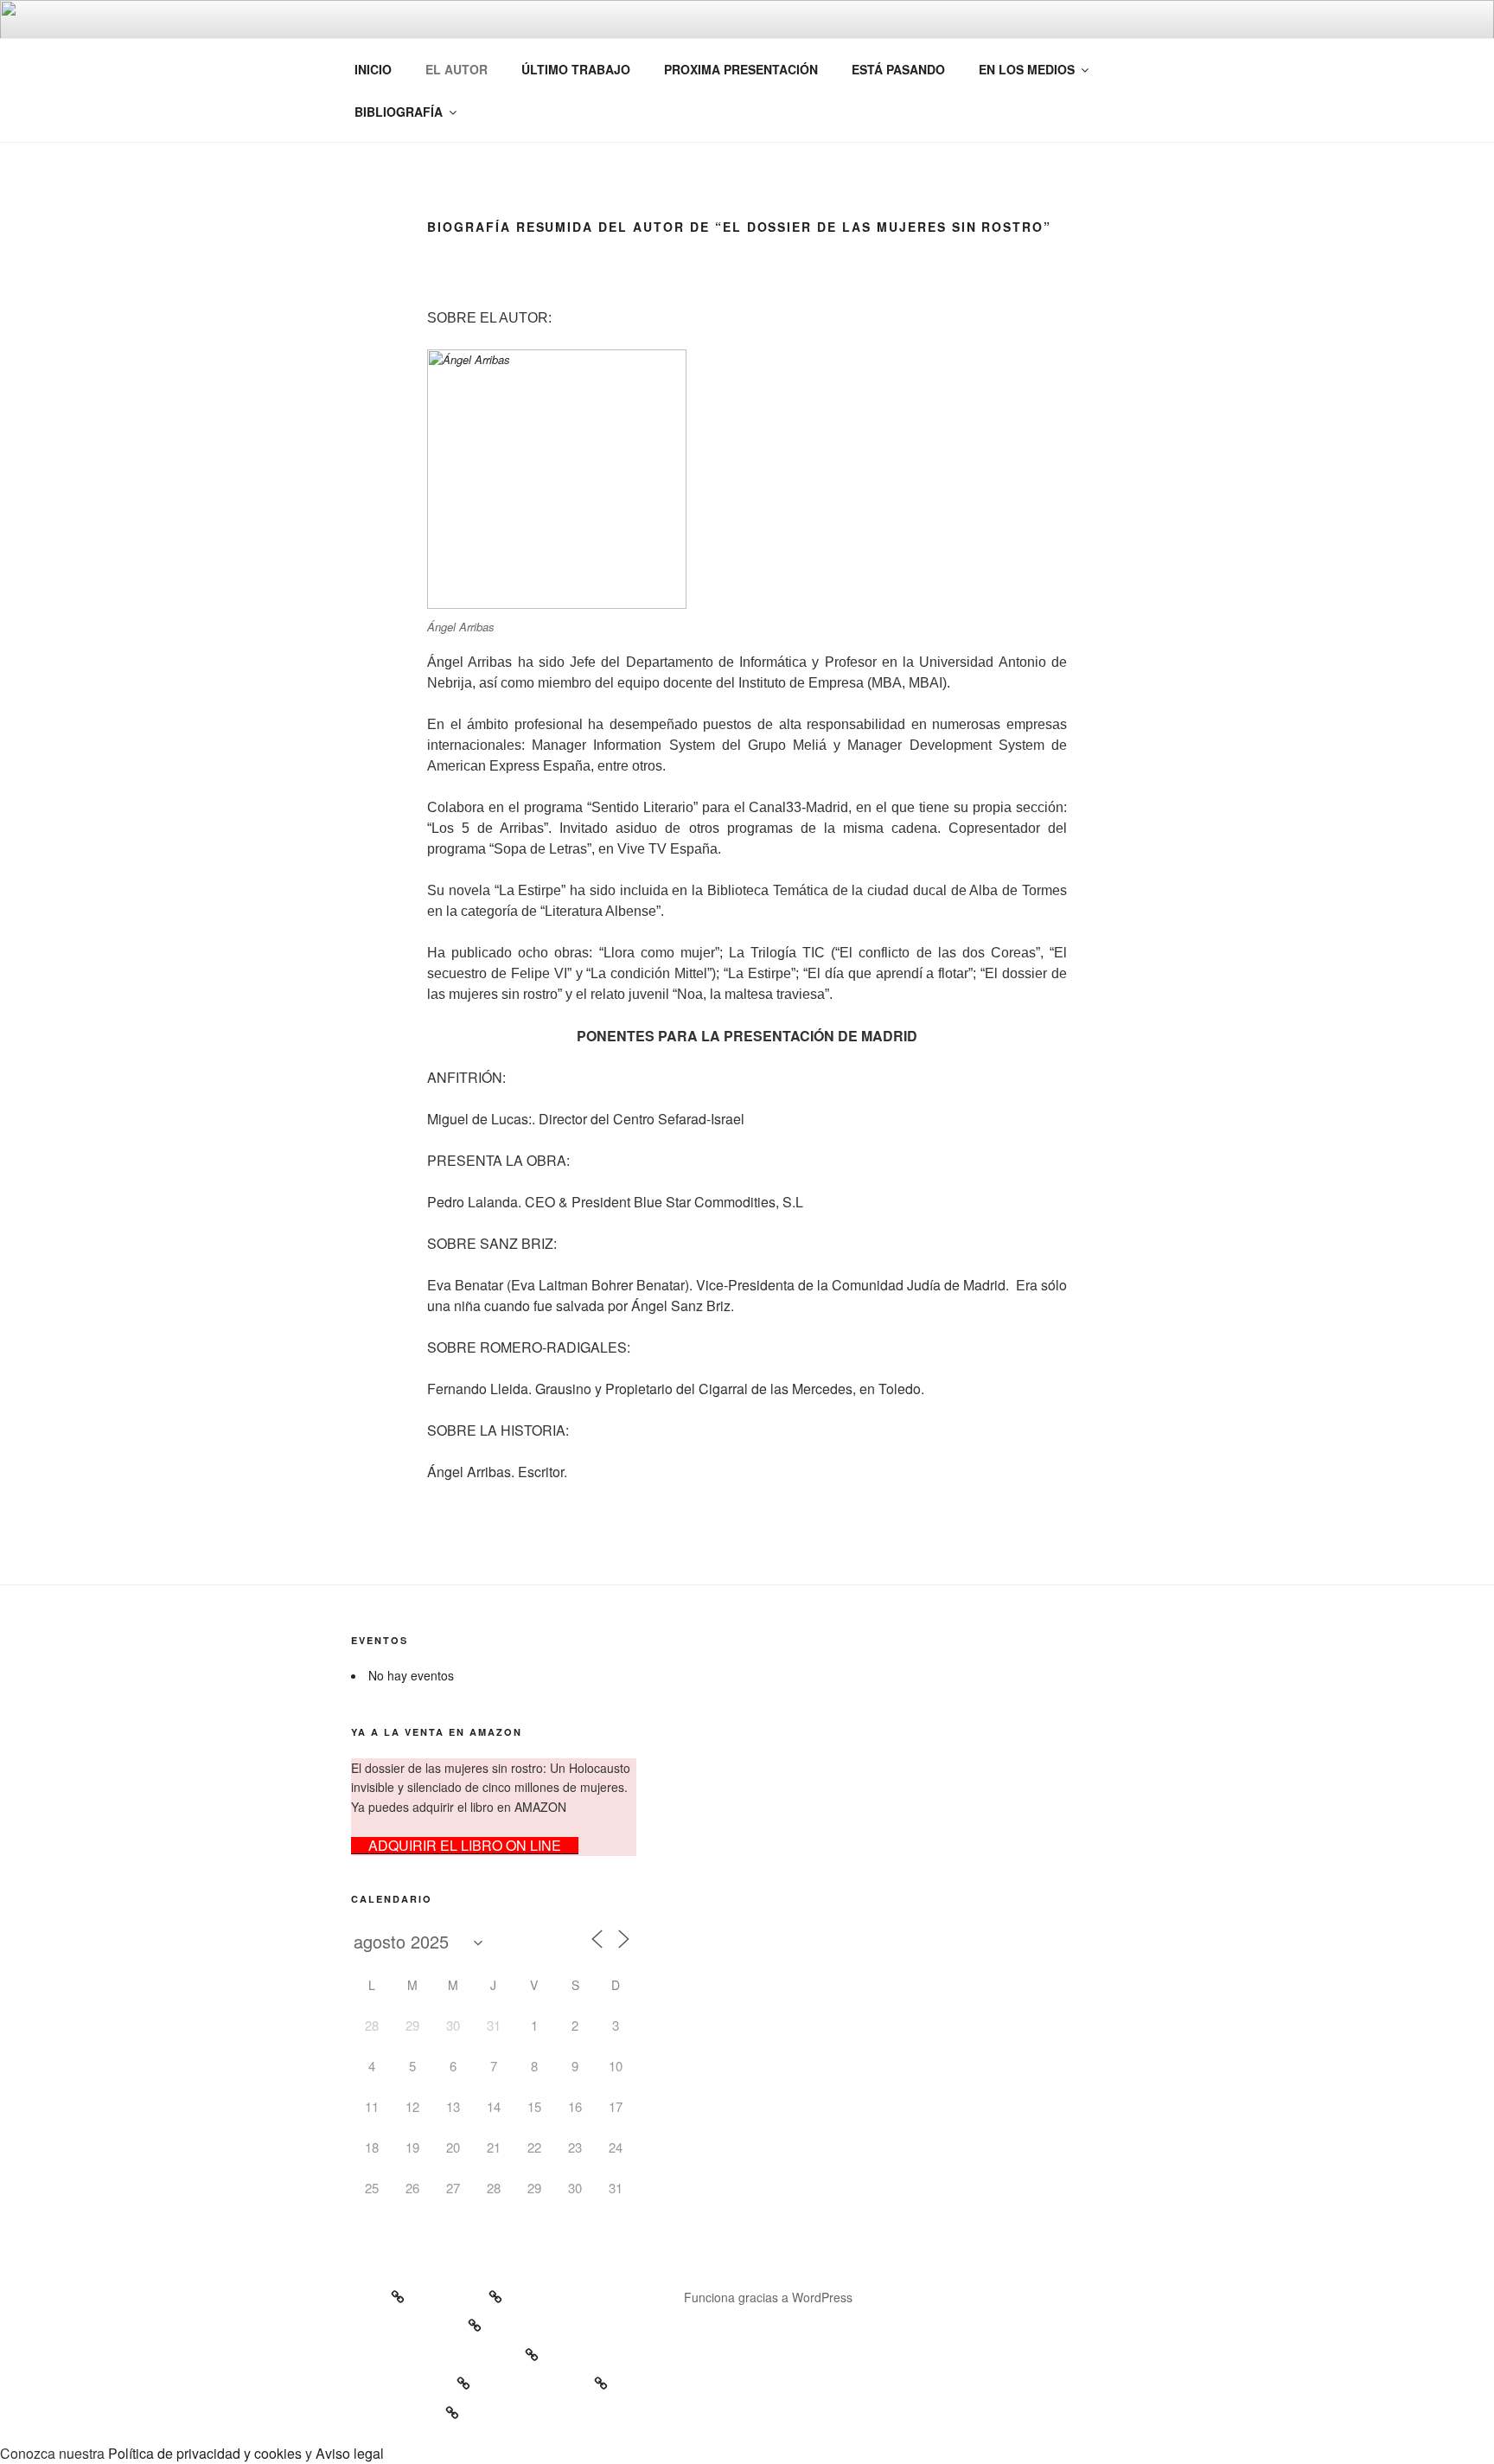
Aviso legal (350, 2453)
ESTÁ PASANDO (898, 69)
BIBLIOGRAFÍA (399, 112)
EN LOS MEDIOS (1027, 69)
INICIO (373, 69)
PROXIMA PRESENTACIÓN (741, 69)
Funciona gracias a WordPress (768, 2297)
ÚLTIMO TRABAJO (576, 69)
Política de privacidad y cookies (205, 2453)
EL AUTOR (456, 69)
